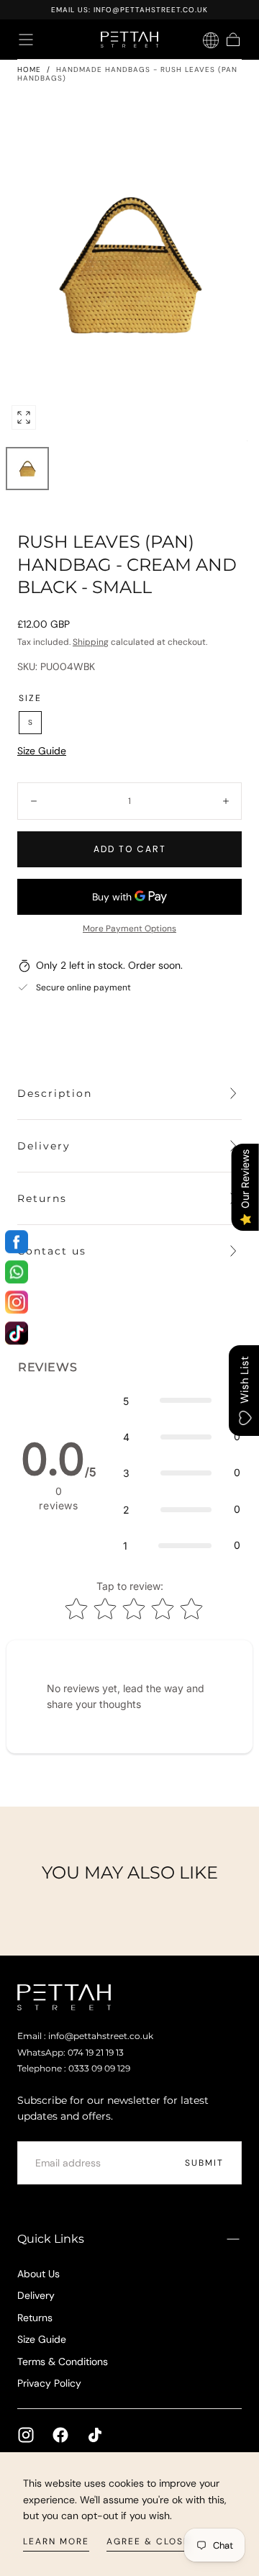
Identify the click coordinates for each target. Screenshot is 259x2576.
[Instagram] (26, 2435)
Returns (35, 2318)
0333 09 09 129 (99, 2069)
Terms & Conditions (63, 2362)
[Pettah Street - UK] (64, 1997)
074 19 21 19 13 (96, 2053)
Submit (204, 2163)
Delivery (36, 2295)
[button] (26, 40)
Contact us (52, 1251)
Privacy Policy (49, 2383)
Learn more (56, 2541)
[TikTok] (95, 2435)
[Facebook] (60, 2435)
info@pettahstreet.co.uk (151, 10)
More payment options (129, 928)
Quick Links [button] (51, 2239)
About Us (38, 2274)
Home (29, 69)
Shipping (91, 642)
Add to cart (130, 849)
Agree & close (148, 2541)
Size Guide (42, 751)
